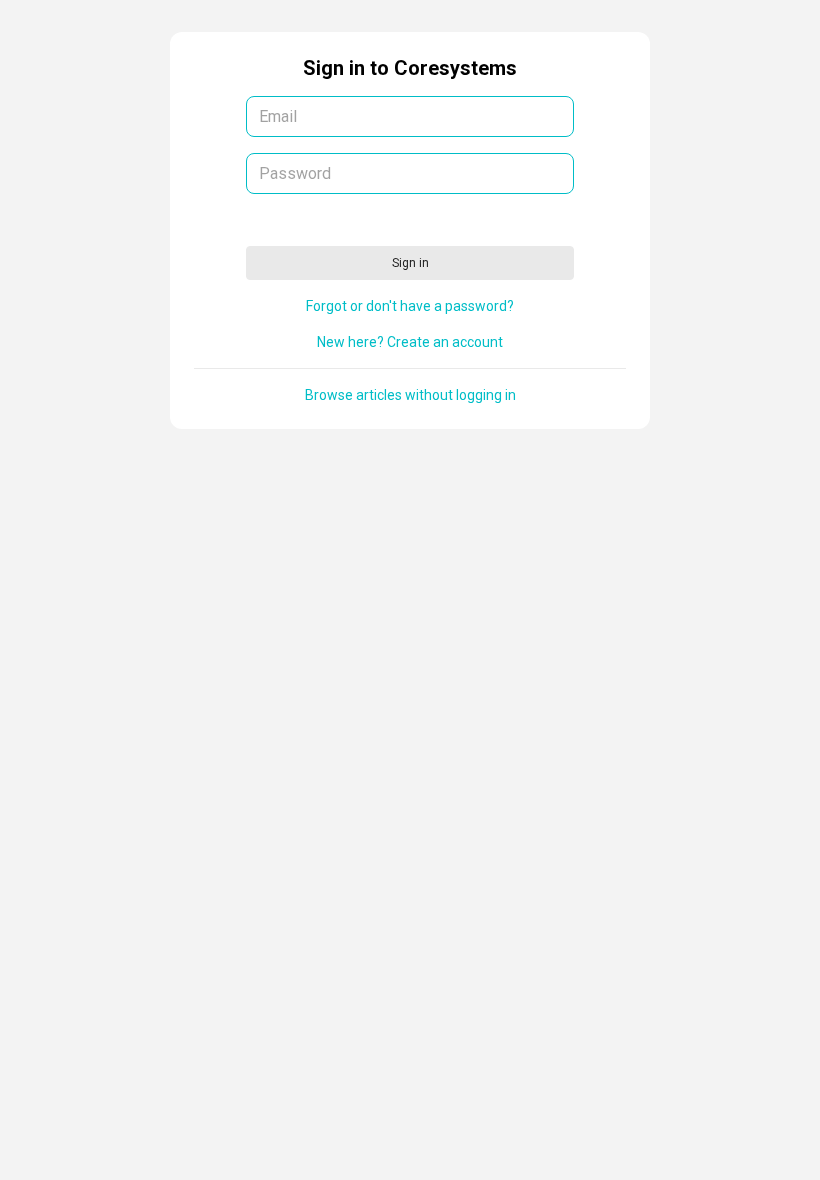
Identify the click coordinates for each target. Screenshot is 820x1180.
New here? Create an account (410, 342)
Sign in (410, 263)
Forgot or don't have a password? (410, 306)
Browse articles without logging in (410, 395)
